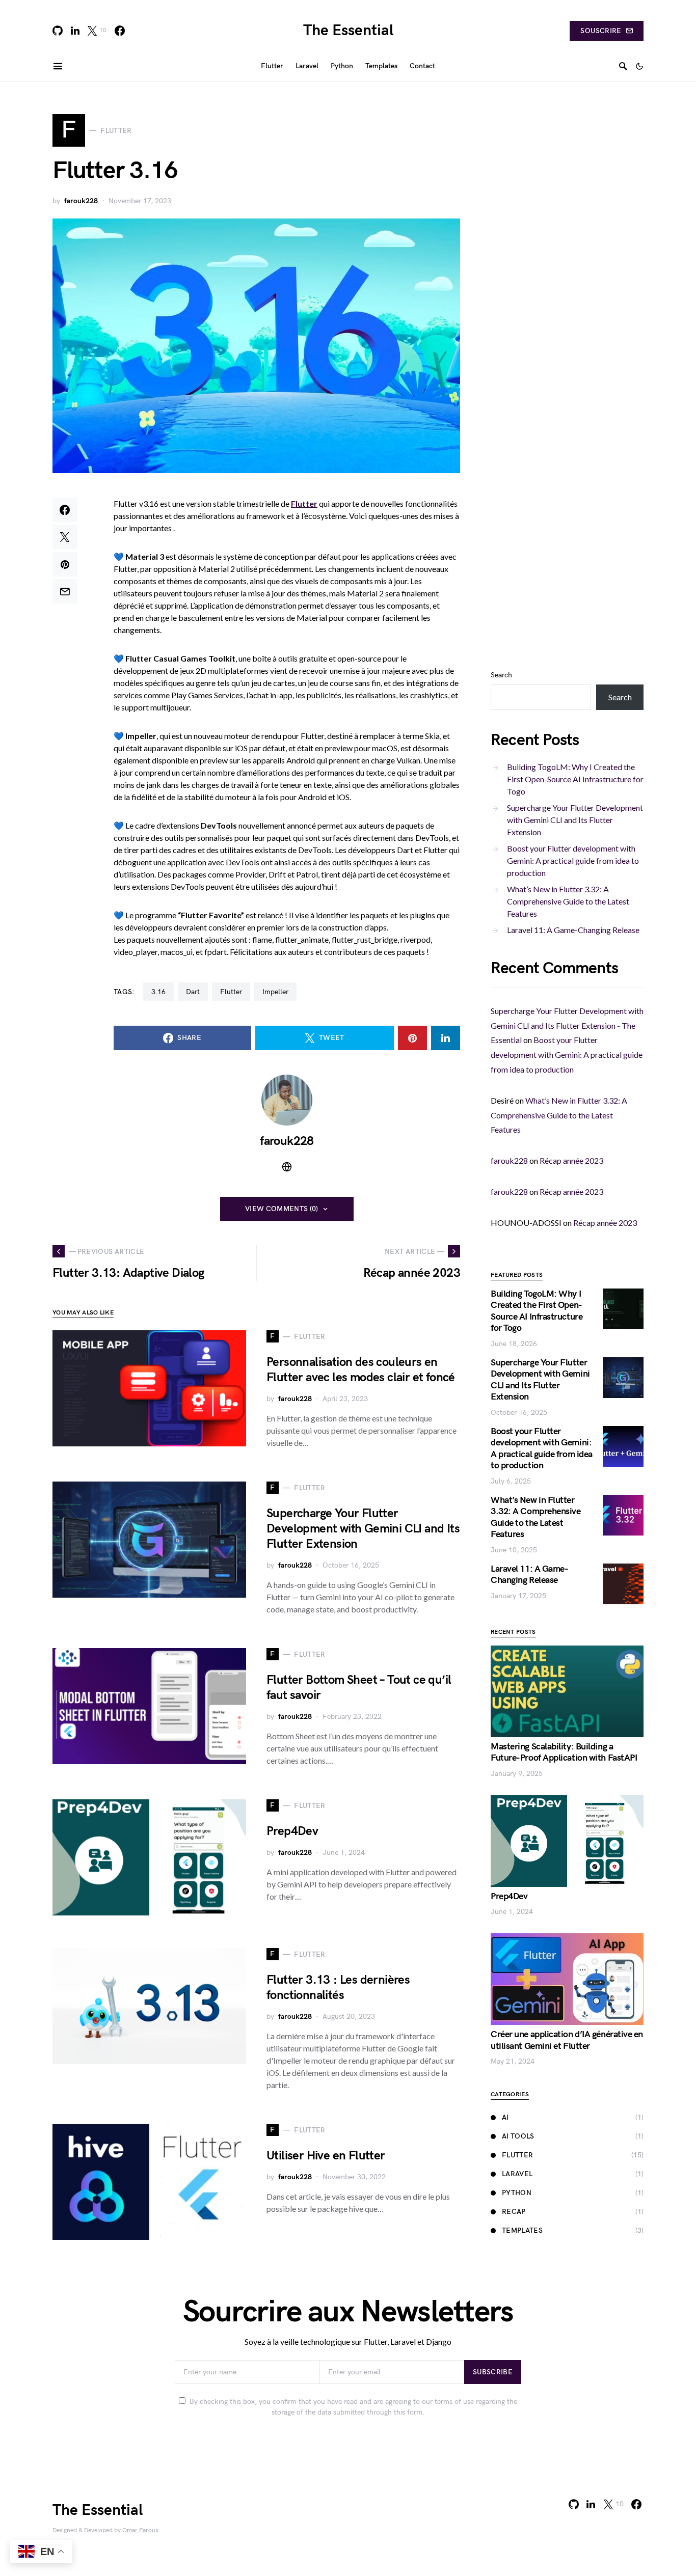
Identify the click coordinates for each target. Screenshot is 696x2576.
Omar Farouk (140, 2530)
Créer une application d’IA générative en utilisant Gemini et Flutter (567, 2040)
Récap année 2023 (571, 1160)
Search (501, 675)
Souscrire (601, 31)
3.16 (158, 992)
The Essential (348, 31)
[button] (639, 66)
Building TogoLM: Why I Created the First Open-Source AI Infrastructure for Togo (575, 779)
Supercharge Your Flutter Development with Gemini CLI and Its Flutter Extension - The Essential (567, 1025)
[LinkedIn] (75, 31)
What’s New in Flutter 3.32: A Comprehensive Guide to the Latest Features (568, 901)
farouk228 (81, 201)
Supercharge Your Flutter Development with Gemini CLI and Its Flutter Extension (363, 1529)
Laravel (517, 2174)
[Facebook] (120, 31)
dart (193, 992)
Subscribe (493, 2372)
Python (517, 2193)
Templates (522, 2230)
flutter (231, 992)
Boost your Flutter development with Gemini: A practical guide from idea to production (573, 860)
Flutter (517, 2155)
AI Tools (518, 2136)
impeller (275, 992)
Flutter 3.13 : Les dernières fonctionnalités (338, 1988)
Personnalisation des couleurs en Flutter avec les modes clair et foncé (361, 1370)
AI (505, 2117)
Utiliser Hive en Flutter (326, 2156)
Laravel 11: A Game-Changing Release (573, 930)
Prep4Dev (292, 1831)
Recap (514, 2212)
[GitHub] (58, 31)
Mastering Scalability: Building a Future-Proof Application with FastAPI (564, 1752)
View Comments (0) (282, 1209)
